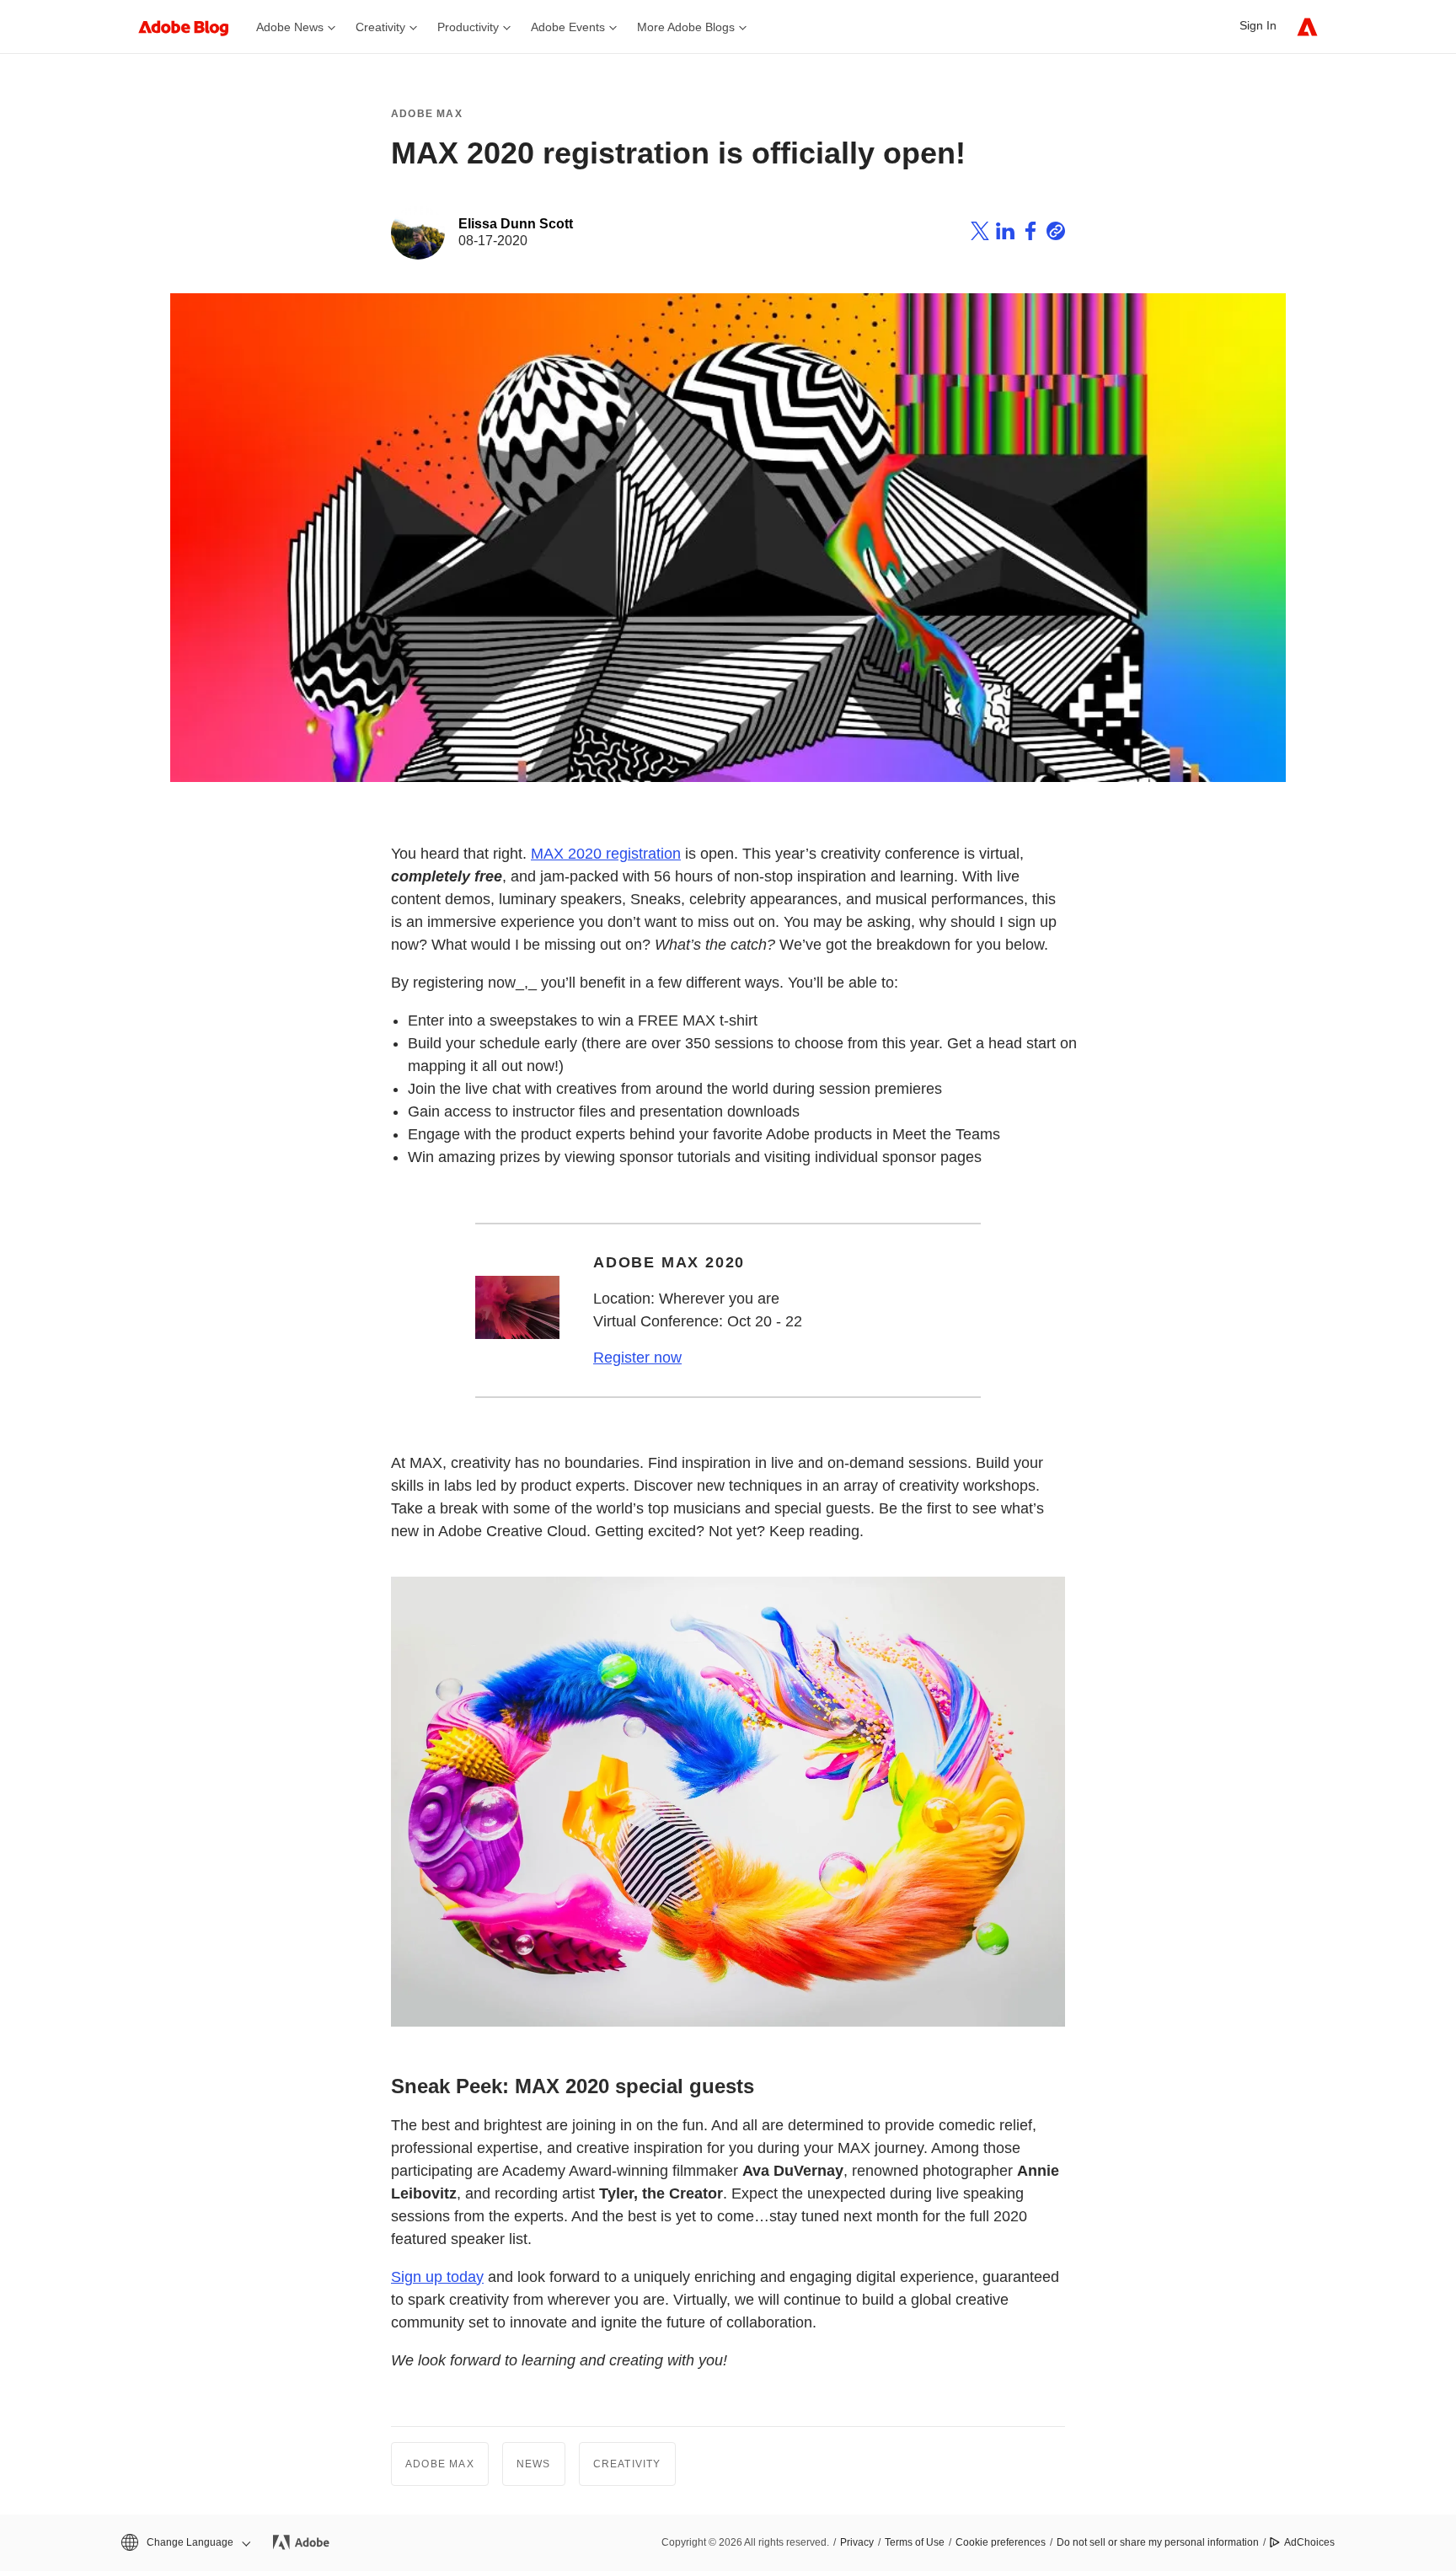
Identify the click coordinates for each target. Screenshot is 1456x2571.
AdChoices (1309, 2542)
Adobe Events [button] (568, 27)
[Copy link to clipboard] (1056, 233)
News (534, 2464)
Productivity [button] (468, 27)
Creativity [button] (380, 27)
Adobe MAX (427, 114)
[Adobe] (1307, 27)
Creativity (627, 2464)
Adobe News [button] (290, 27)
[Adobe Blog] (192, 27)
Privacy (857, 2542)
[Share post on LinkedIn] (1005, 233)
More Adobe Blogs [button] (686, 27)
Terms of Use (915, 2542)
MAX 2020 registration (606, 854)
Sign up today (437, 2277)
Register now (637, 1358)
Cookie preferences (1001, 2542)
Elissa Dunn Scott (516, 224)
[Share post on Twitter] (980, 233)
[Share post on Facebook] (1030, 233)
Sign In (1258, 25)
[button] (185, 2543)
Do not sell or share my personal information (1158, 2542)
